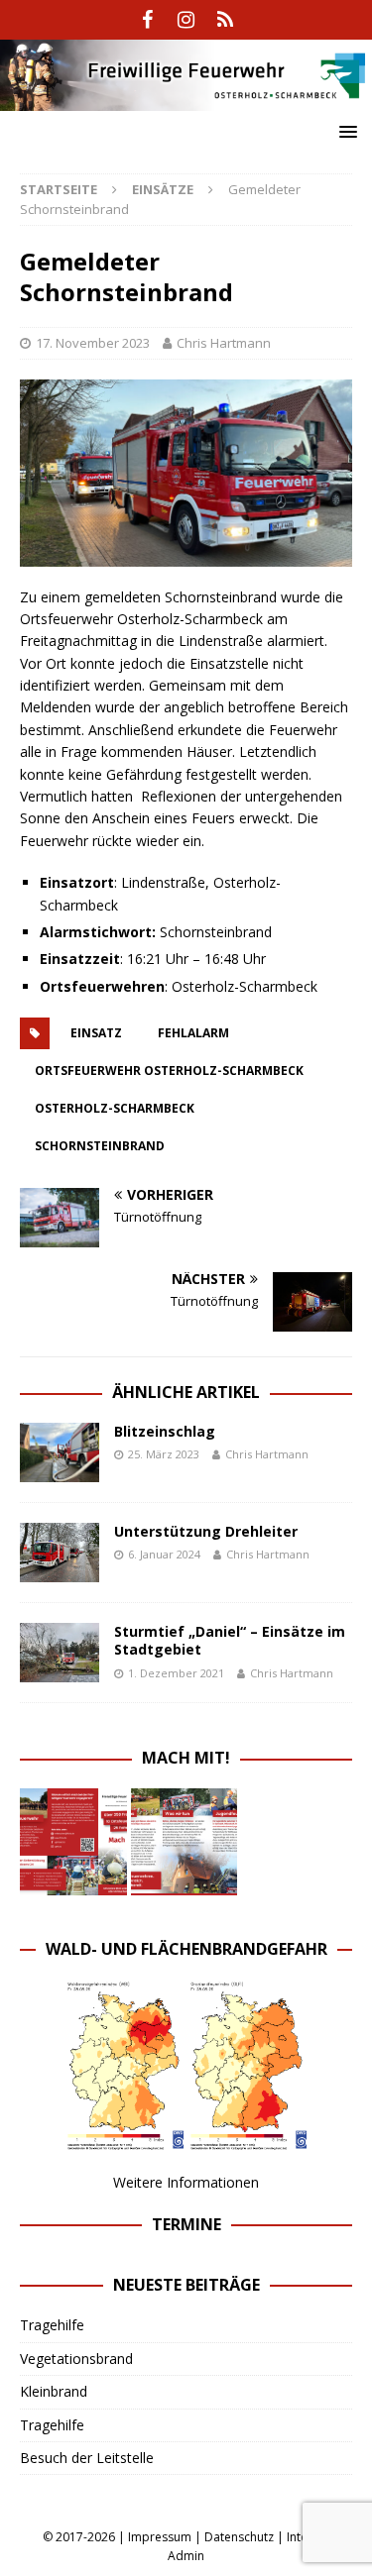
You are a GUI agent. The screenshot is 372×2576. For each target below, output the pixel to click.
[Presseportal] (225, 20)
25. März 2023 (164, 1454)
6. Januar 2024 (164, 1554)
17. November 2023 (93, 343)
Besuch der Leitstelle (87, 2458)
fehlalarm (193, 1033)
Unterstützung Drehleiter (206, 1531)
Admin (186, 2556)
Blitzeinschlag (165, 1431)
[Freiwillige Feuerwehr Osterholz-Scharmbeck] (186, 99)
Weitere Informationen (186, 2182)
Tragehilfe (52, 2325)
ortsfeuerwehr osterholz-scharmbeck (169, 1071)
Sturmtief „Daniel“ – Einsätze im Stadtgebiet (230, 1640)
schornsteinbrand (100, 1146)
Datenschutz (239, 2537)
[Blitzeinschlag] (60, 1452)
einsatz (96, 1033)
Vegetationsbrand (76, 2359)
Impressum (160, 2537)
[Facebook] (147, 20)
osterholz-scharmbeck (115, 1108)
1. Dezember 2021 (176, 1673)
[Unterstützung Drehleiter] (60, 1553)
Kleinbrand (54, 2391)
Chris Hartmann (224, 343)
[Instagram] (186, 20)
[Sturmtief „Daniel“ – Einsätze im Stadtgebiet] (60, 1653)
